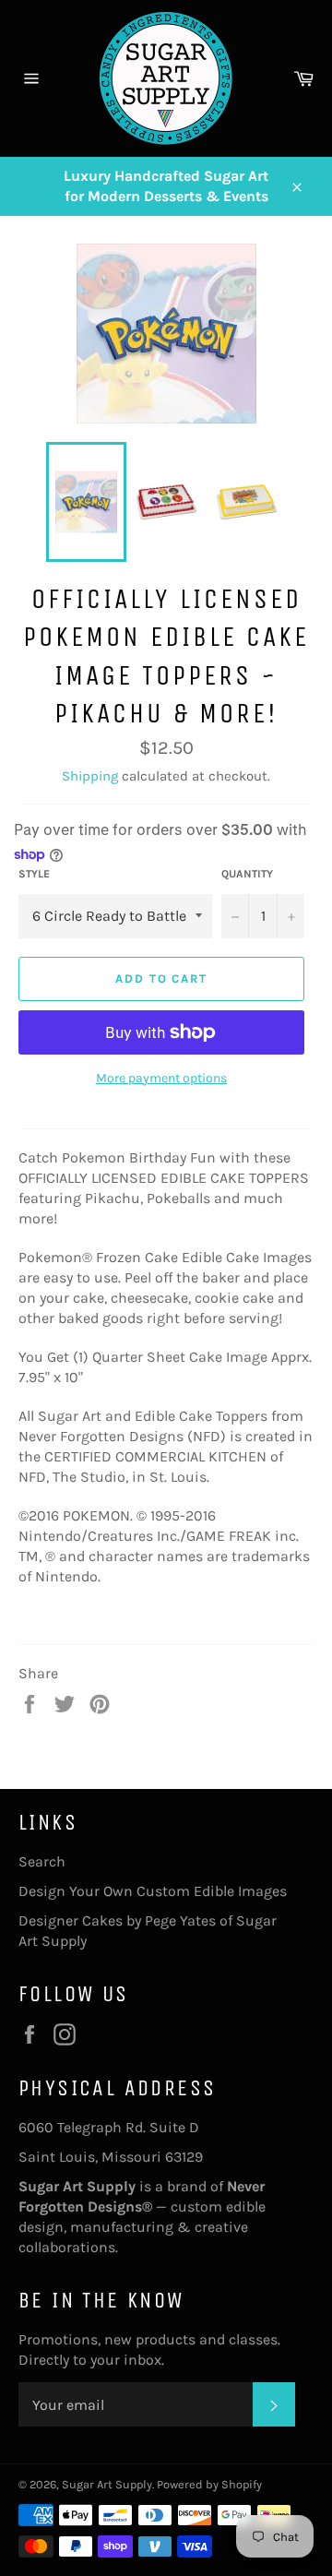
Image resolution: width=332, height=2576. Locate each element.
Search (42, 1861)
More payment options (161, 1078)
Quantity (247, 874)
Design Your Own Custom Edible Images (153, 1891)
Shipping (90, 776)
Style (34, 874)
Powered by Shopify (209, 2484)
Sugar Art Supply (107, 2484)
